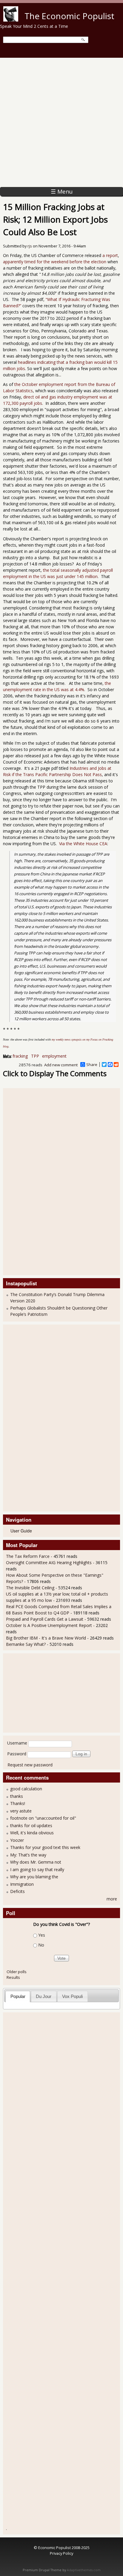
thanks (17, 1796)
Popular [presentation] (18, 1996)
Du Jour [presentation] (44, 1996)
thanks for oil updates (31, 1825)
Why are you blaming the (34, 1877)
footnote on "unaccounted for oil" (43, 1818)
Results (13, 1977)
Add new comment (61, 1065)
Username (17, 1743)
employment (54, 1056)
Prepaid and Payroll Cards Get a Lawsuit (45, 1619)
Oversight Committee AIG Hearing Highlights (49, 1563)
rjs (30, 246)
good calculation (26, 1789)
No (41, 1945)
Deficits (17, 1891)
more (112, 1899)
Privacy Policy (61, 2553)
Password (17, 1754)
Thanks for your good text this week (45, 1847)
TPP (35, 1056)
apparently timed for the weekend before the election (55, 262)
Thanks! (18, 1803)
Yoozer (17, 1840)
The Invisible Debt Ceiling (30, 1588)
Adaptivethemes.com (84, 2570)
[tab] (18, 1996)
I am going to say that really (37, 1869)
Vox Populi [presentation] (72, 1996)
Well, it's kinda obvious (32, 1833)
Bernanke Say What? (26, 1644)
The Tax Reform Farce (28, 1556)
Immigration (22, 1884)
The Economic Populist (69, 16)
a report (110, 255)
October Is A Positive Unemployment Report (50, 1625)
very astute (21, 1811)
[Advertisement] (61, 122)
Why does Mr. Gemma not (36, 1862)
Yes (42, 1935)
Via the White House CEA (83, 844)
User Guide (21, 1531)
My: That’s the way (28, 1855)
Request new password (30, 1765)
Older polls (17, 1972)
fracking (20, 1056)
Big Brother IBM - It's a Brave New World (46, 1638)
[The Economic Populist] (11, 20)
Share (92, 1065)
